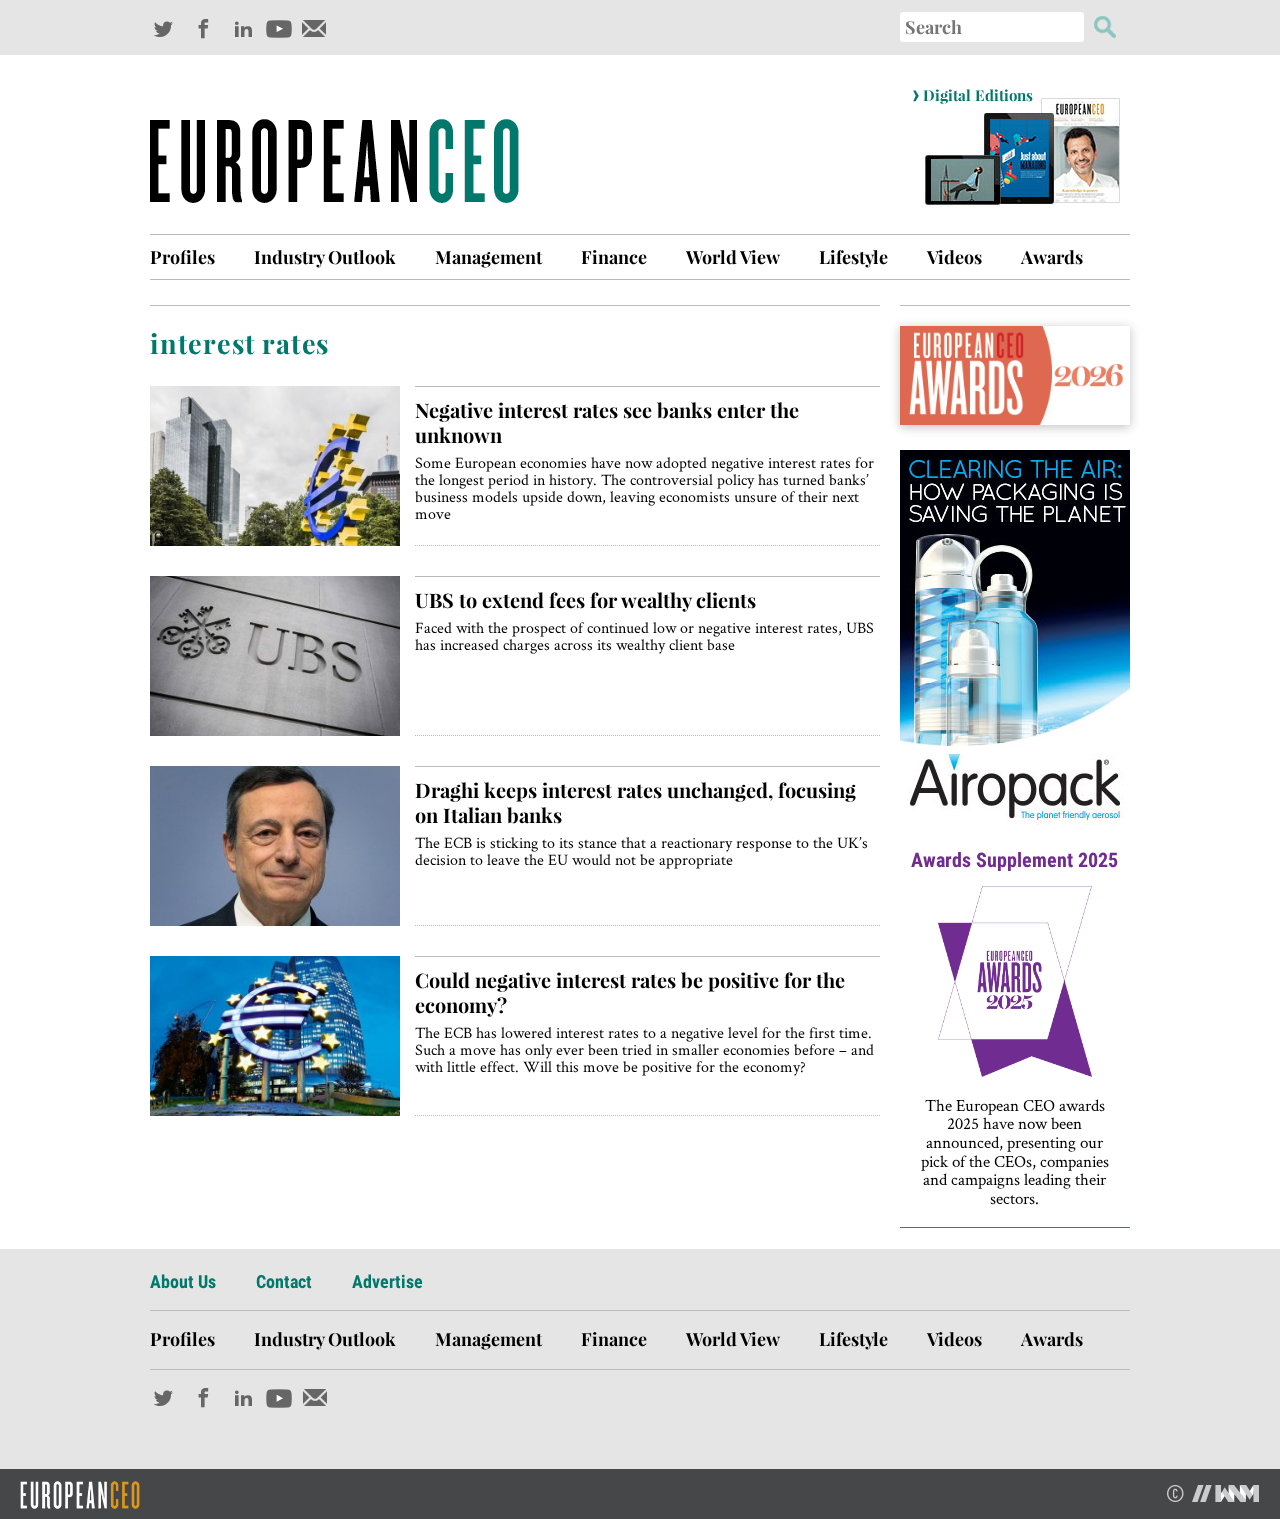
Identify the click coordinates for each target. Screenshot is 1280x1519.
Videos (954, 257)
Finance (614, 257)
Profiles (182, 257)
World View (733, 257)
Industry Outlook (325, 257)
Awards (1052, 257)
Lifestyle (853, 257)
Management (488, 257)
